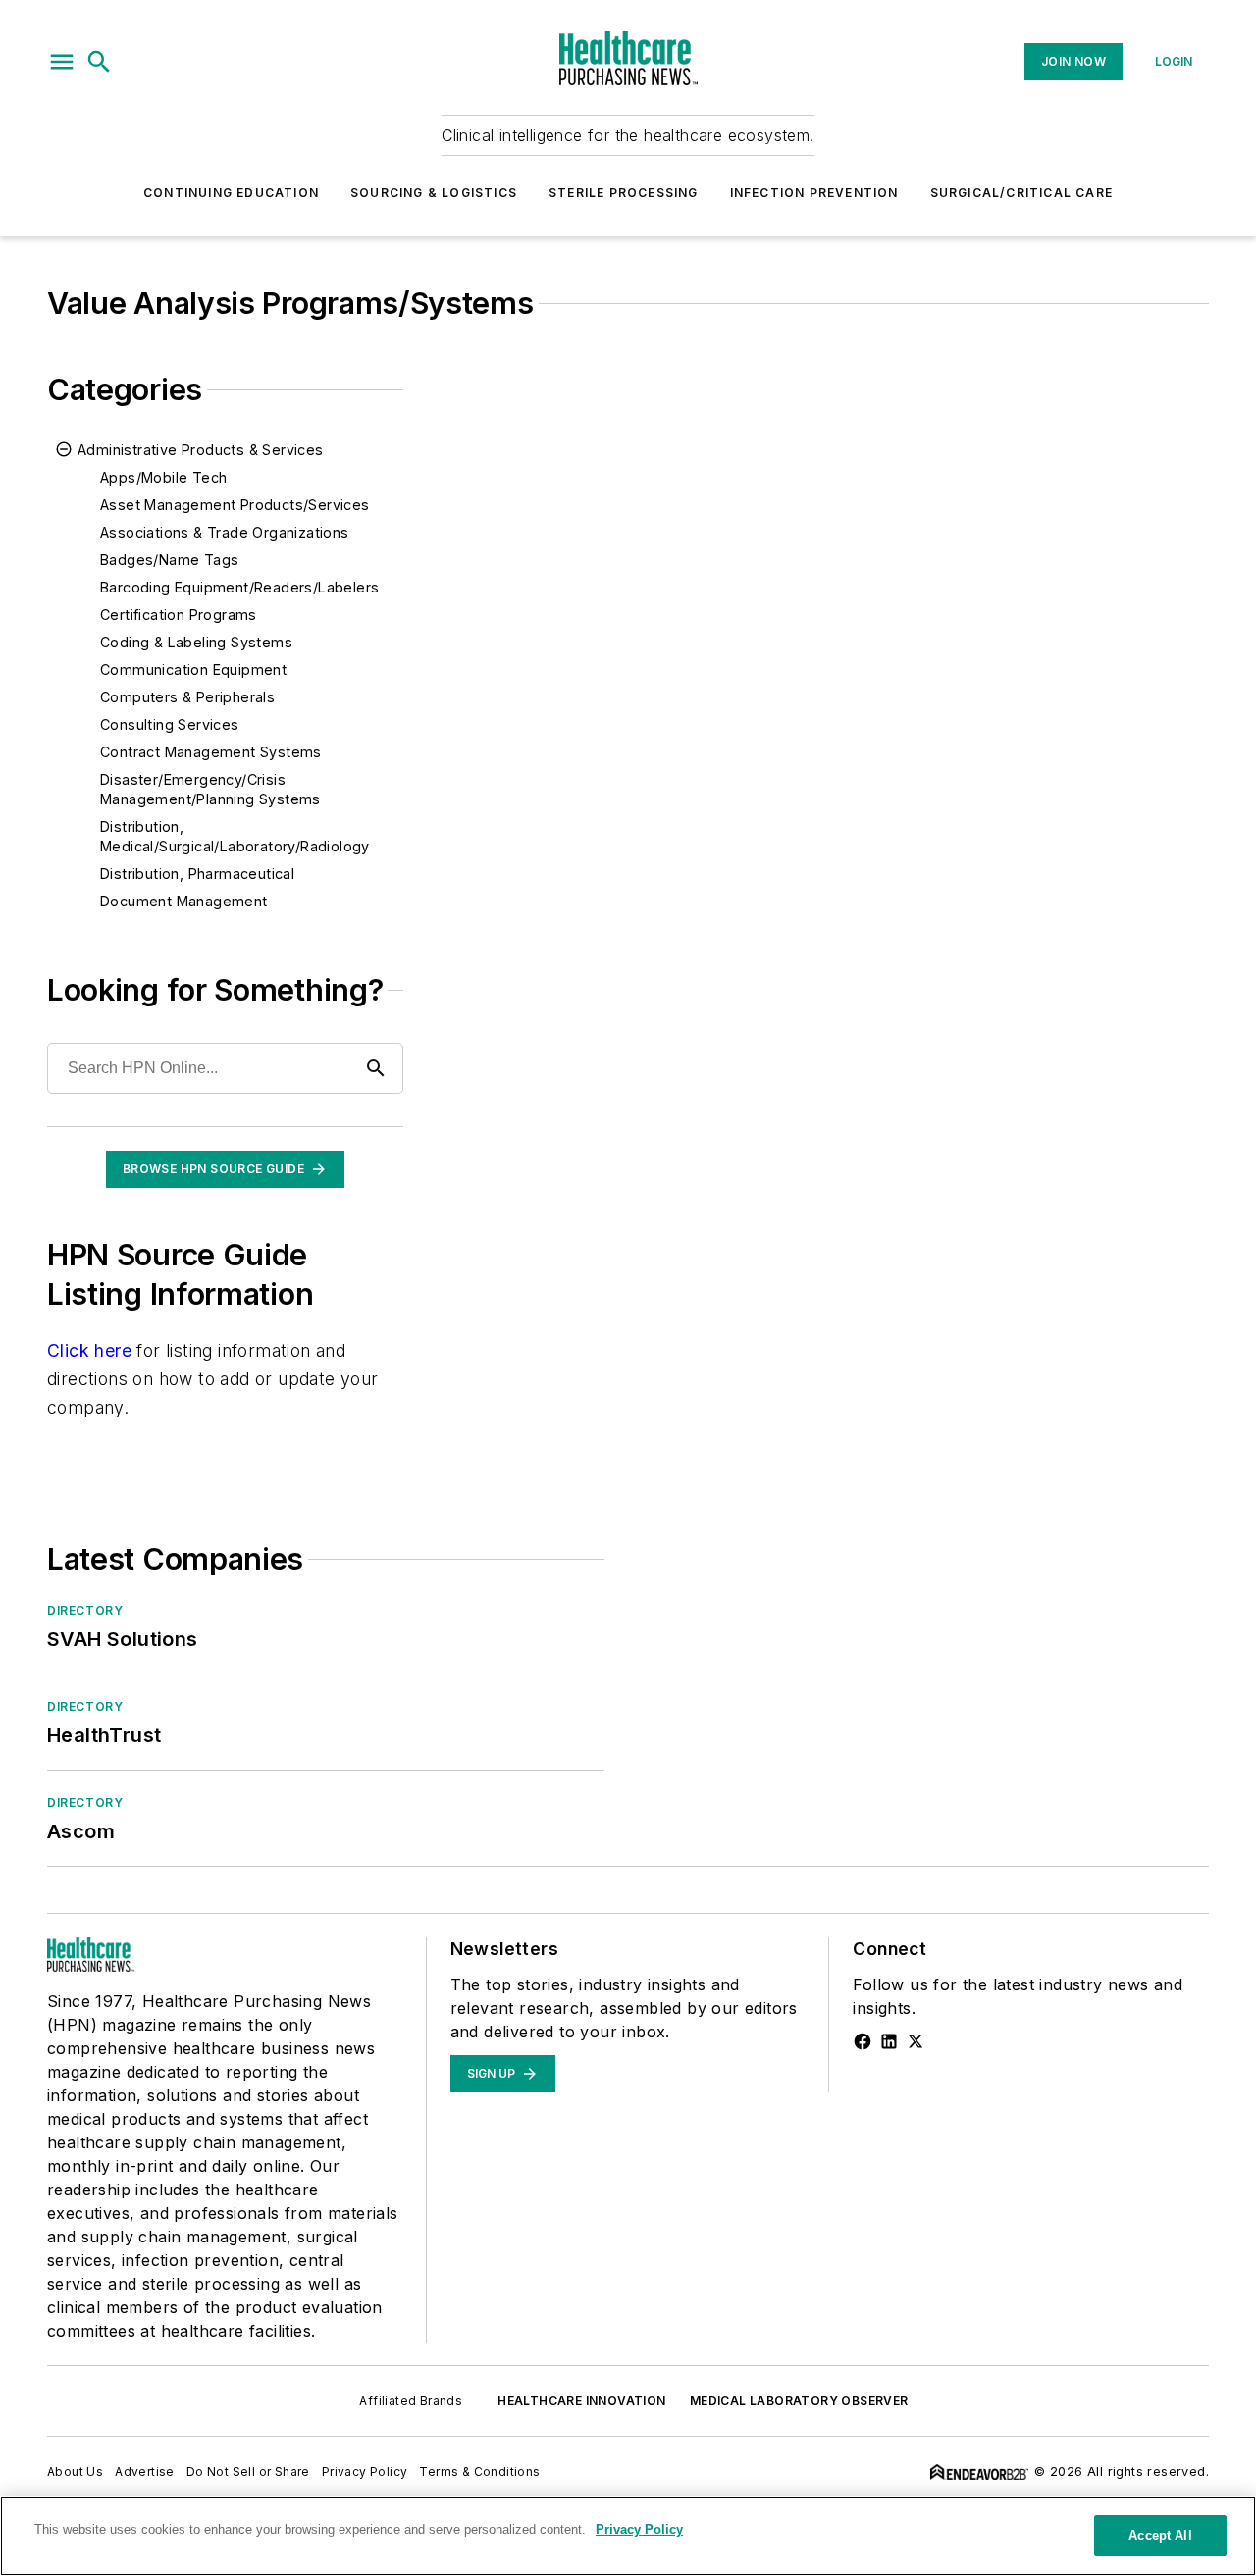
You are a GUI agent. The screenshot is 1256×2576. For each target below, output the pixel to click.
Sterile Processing (624, 193)
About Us (75, 2472)
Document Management (184, 901)
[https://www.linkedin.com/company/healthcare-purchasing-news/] (889, 2041)
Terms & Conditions (479, 2472)
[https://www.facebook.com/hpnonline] (863, 2041)
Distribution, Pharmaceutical (197, 874)
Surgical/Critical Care (1021, 193)
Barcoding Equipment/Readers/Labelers (239, 587)
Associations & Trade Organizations (225, 532)
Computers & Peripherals (187, 697)
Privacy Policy (365, 2472)
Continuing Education (231, 193)
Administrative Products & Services (201, 450)
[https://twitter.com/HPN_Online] (916, 2041)
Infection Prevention (814, 193)
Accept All (1160, 2535)
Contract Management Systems (211, 752)
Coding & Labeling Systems (196, 642)
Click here (89, 1350)
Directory (85, 1610)
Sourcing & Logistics (434, 193)
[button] (62, 62)
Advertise (145, 2472)
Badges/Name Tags (169, 560)
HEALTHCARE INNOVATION (581, 2401)
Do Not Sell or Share (248, 2472)
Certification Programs (179, 615)
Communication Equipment (193, 670)
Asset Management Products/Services (235, 505)
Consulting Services (170, 724)
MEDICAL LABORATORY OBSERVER (799, 2401)
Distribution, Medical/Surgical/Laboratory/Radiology (235, 836)
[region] (628, 2536)
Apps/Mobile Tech (163, 477)
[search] (99, 62)
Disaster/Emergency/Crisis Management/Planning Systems (210, 789)
